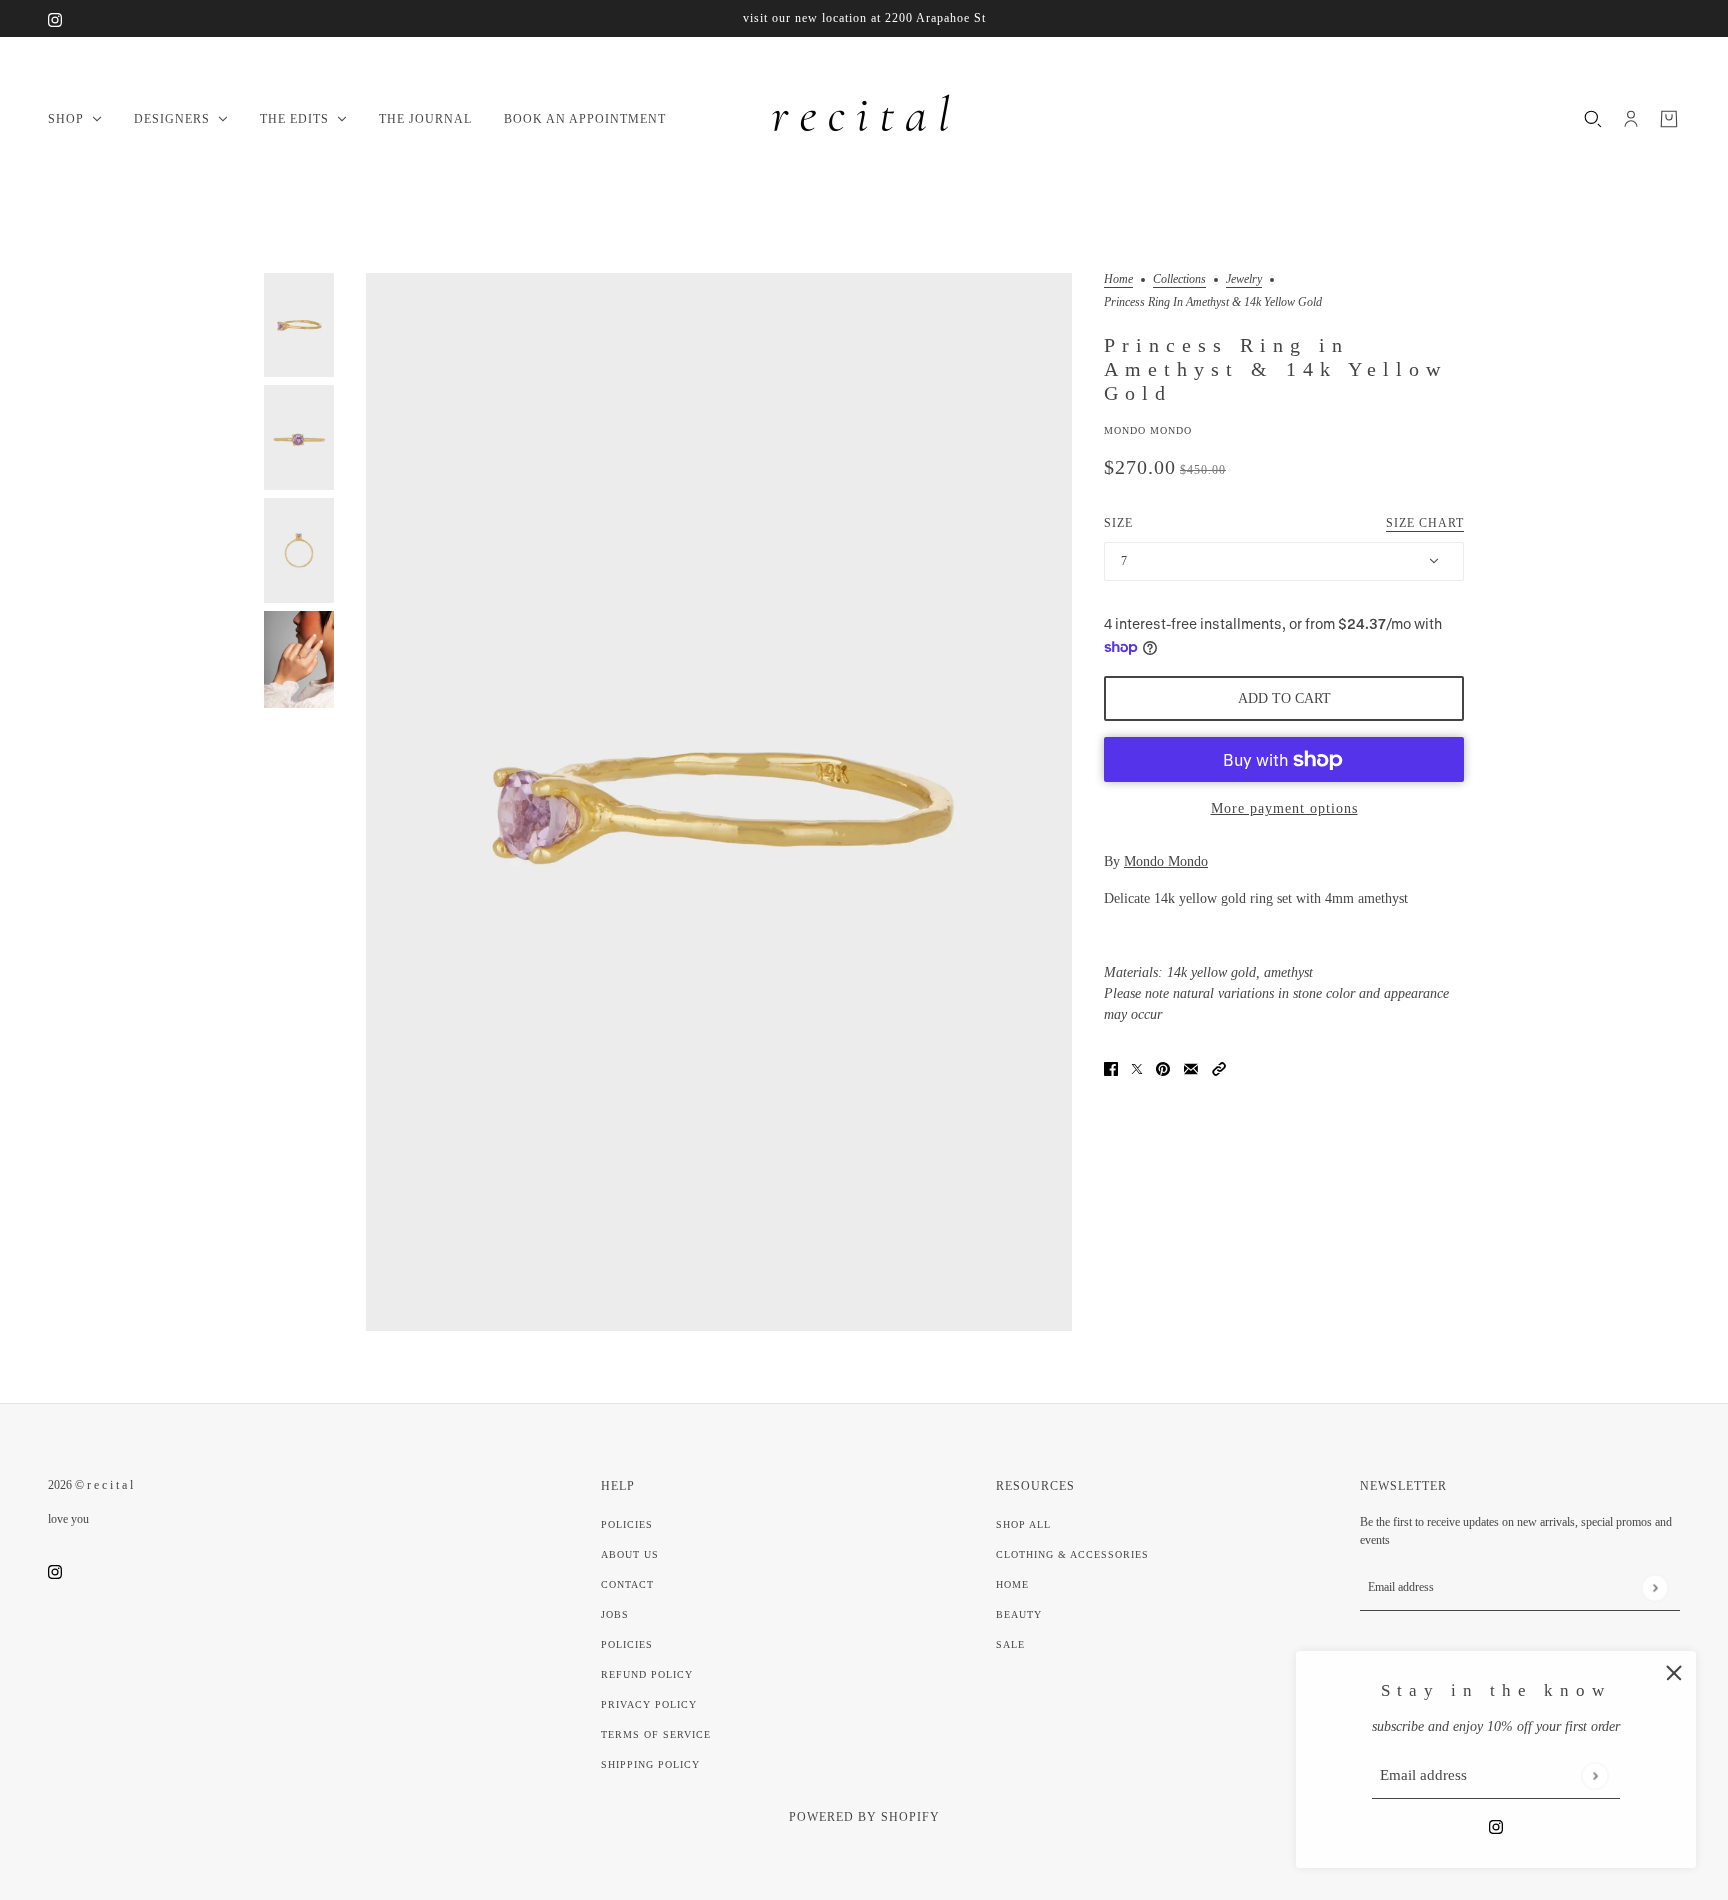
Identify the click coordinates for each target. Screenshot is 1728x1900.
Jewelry (1244, 279)
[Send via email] (1191, 1067)
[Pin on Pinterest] (1163, 1067)
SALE (1010, 1644)
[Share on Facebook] (1111, 1067)
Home (1118, 279)
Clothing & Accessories (1072, 1554)
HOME (1012, 1584)
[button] (1219, 1067)
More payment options (1284, 808)
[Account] (1631, 119)
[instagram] (55, 18)
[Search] (1593, 119)
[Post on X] (1137, 1067)
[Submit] (1594, 1775)
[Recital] (864, 119)
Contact (627, 1584)
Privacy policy (649, 1704)
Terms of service (656, 1734)
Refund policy (647, 1674)
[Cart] (1669, 119)
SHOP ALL (1023, 1524)
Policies (627, 1524)
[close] (1674, 1673)
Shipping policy (650, 1764)
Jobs (615, 1614)
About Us (630, 1554)
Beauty (1019, 1614)
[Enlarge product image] (719, 802)
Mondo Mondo (1148, 430)
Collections (1179, 279)
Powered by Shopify (864, 1817)
